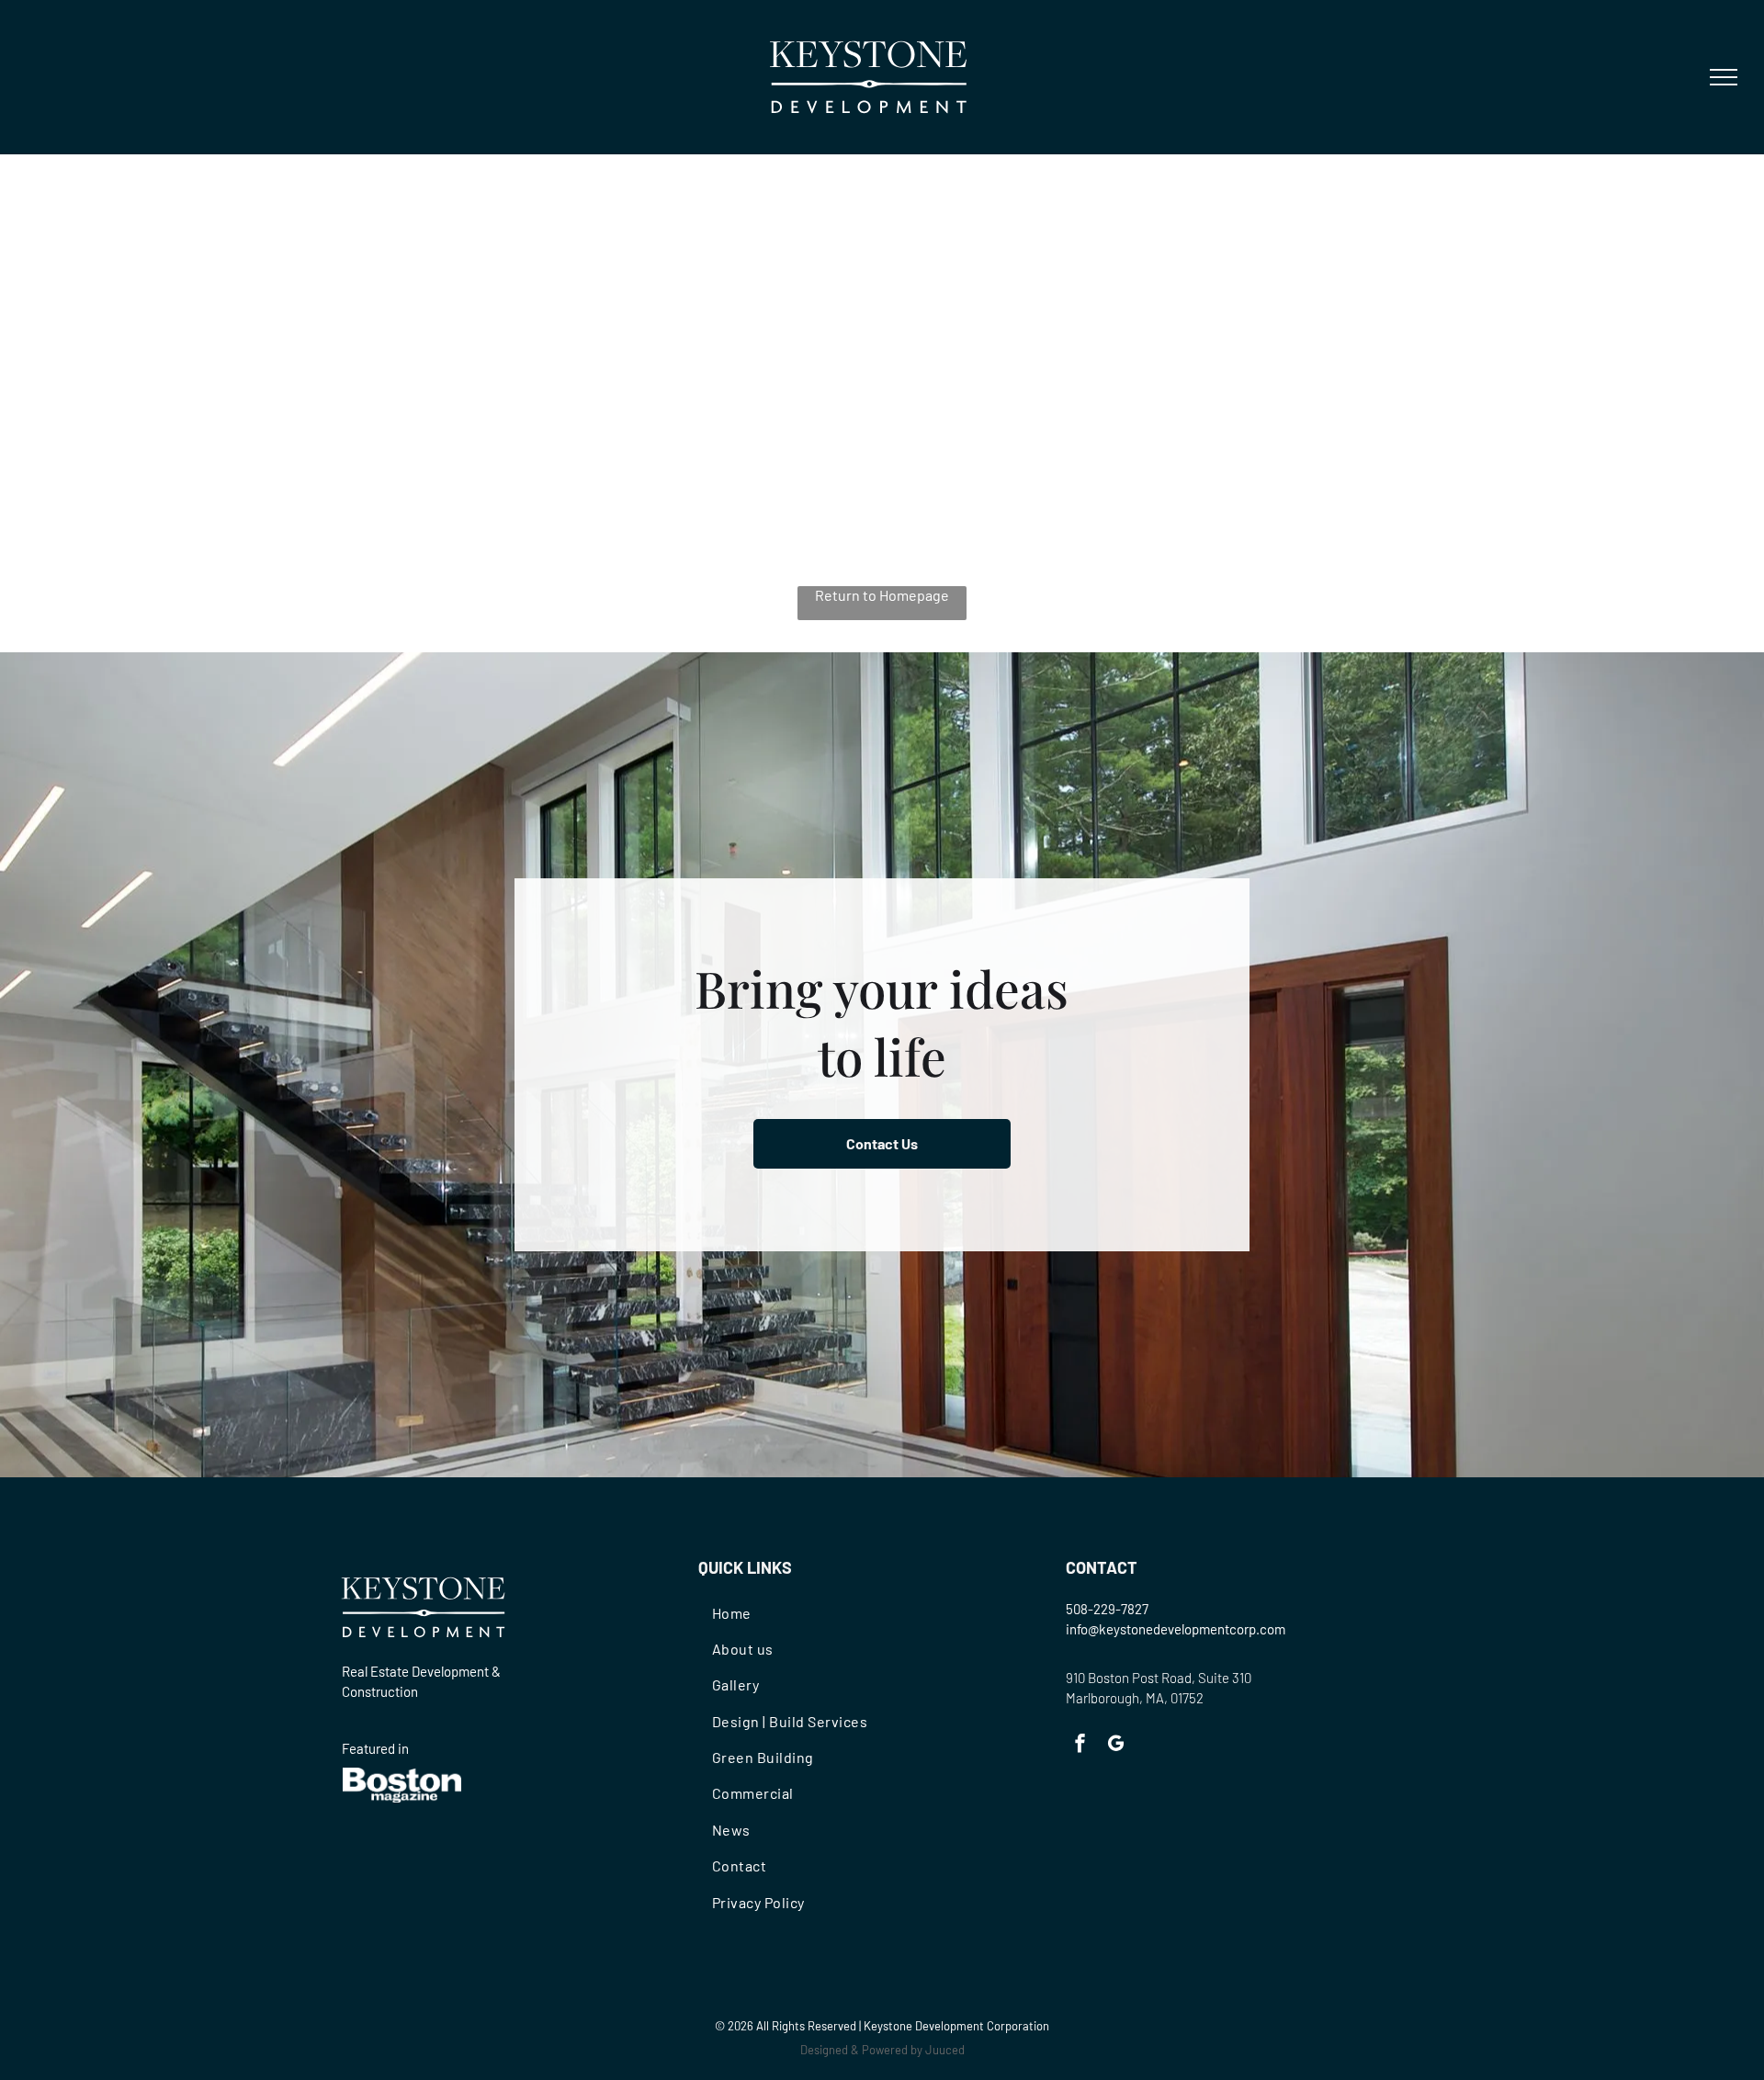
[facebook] (1080, 1746)
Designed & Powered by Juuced (882, 2050)
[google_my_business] (1116, 1746)
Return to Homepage (882, 595)
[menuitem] (805, 1612)
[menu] (1724, 77)
